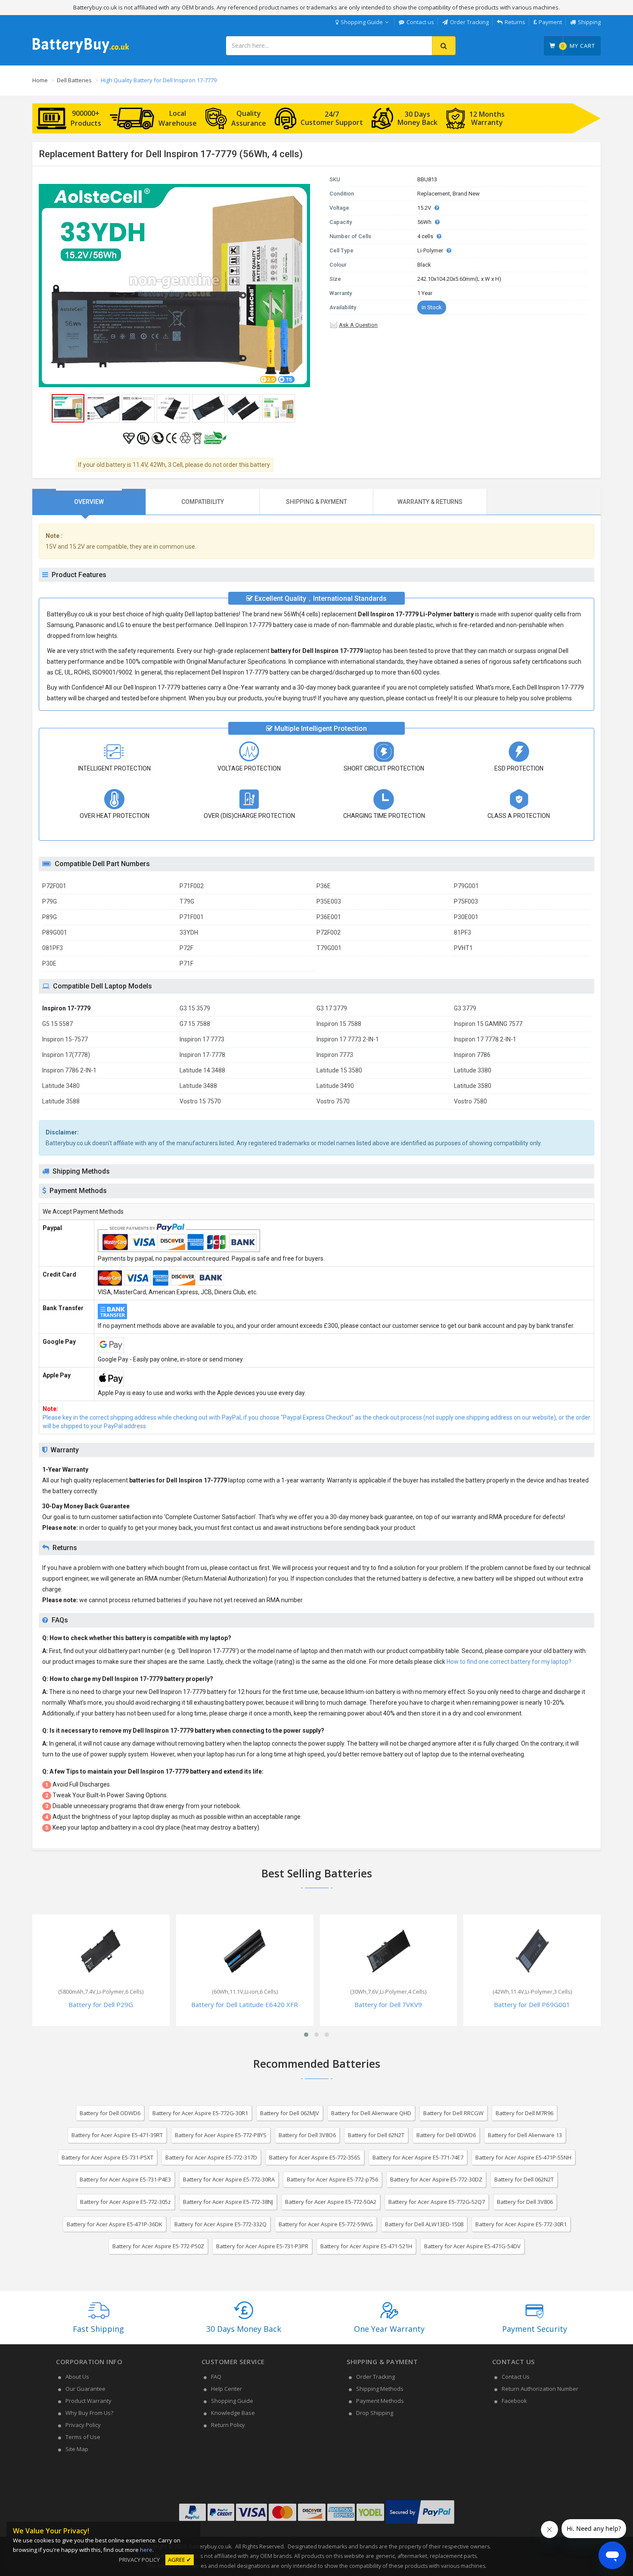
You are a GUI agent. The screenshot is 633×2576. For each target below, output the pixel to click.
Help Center (227, 2389)
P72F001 (54, 886)
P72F (186, 948)
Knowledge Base (233, 2413)
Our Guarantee (85, 2389)
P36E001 (329, 917)
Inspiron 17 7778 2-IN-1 (485, 1039)
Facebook (514, 2401)
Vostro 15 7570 (200, 1101)
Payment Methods (380, 2401)
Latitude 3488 (198, 1086)
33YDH (189, 932)
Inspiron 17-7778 (202, 1055)
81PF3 (462, 932)
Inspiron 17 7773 (202, 1039)
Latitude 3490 (335, 1086)
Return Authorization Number (540, 2389)
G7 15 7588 (195, 1024)
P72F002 (329, 932)
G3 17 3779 (332, 1008)
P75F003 (466, 901)
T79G (187, 901)
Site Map (77, 2449)
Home (40, 80)
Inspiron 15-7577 (65, 1039)
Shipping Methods (380, 2389)
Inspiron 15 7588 (339, 1024)
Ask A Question (358, 325)
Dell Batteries (74, 80)
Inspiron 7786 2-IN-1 (69, 1070)
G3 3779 (465, 1008)
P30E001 (466, 917)
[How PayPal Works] (420, 2524)
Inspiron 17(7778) (66, 1055)
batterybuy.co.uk (210, 2546)
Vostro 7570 (333, 1101)
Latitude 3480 (61, 1086)
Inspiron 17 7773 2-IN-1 (348, 1039)
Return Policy (228, 2425)
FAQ (216, 2377)
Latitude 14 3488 (202, 1070)
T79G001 (329, 948)
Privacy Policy (83, 2425)
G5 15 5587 (57, 1024)
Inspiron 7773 (335, 1055)
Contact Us (516, 2377)
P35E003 (329, 901)
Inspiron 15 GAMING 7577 (488, 1024)
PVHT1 (463, 948)
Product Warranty (88, 2401)
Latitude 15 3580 (339, 1070)
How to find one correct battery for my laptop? (509, 1662)
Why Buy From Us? (89, 2413)
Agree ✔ (180, 2560)
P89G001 (55, 932)
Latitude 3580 (473, 1086)
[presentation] (89, 502)
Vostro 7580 (470, 1101)
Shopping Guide (362, 22)
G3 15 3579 (195, 1008)
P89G (50, 917)
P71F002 (192, 886)
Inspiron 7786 (472, 1055)
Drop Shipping (375, 2413)
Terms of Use (83, 2437)
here (146, 2550)
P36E (324, 886)
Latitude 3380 (473, 1070)
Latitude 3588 (61, 1101)
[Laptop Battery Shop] (81, 52)
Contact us (420, 22)
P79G (50, 901)
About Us (77, 2377)
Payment (550, 22)
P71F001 (192, 917)
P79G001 (466, 886)
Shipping (589, 22)
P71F (186, 963)
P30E (49, 963)
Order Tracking (469, 22)
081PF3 (53, 948)
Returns (515, 22)
